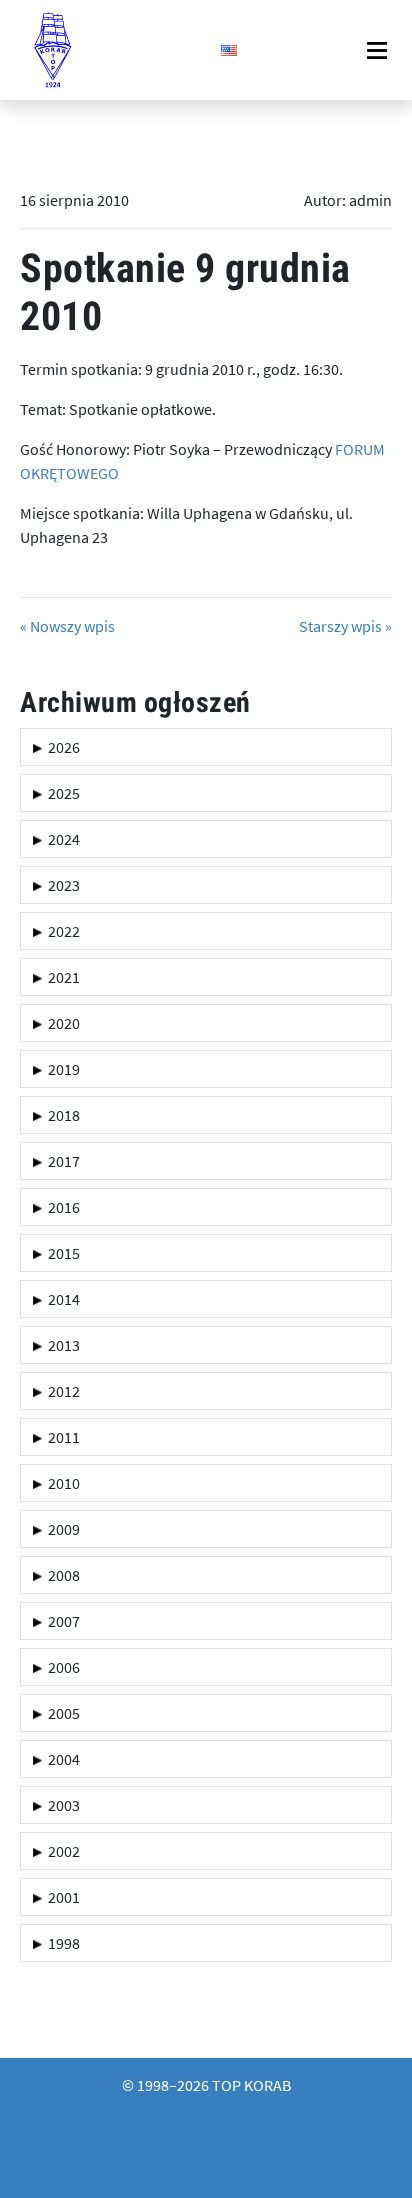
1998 (61, 1943)
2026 (61, 747)
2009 (61, 1529)
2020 (61, 1023)
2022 (61, 931)
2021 (61, 977)
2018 (61, 1115)
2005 (61, 1713)
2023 (61, 885)
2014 (61, 1299)
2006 (61, 1667)
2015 (61, 1253)
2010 (61, 1483)
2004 (61, 1759)
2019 (61, 1069)
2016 (61, 1207)
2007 (61, 1621)
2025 (61, 793)
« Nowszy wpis (67, 626)
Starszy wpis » (345, 626)
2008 (61, 1575)
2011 (61, 1437)
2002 (61, 1851)
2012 (61, 1391)
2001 (61, 1897)
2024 (61, 839)
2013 (61, 1345)
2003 (61, 1805)
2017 (61, 1161)
